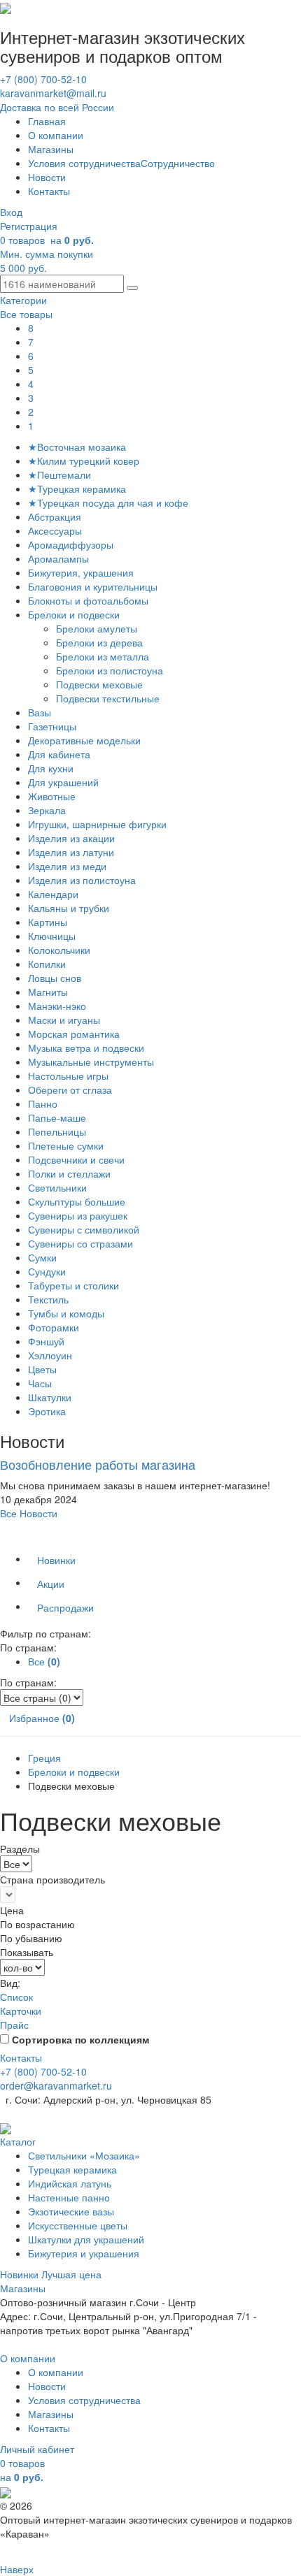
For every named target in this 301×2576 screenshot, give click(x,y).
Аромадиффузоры (71, 544)
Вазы (40, 712)
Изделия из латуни (71, 852)
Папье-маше (57, 1117)
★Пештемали (59, 475)
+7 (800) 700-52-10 (43, 79)
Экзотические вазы (71, 2211)
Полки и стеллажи (69, 1173)
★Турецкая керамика (77, 489)
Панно (43, 1104)
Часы (40, 1383)
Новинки (56, 1560)
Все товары (26, 314)
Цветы (42, 1369)
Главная (47, 121)
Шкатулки (50, 1397)
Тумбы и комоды (66, 1313)
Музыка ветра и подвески (86, 1048)
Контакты (49, 191)
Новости (47, 177)
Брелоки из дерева (101, 642)
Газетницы (52, 726)
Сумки (42, 1257)
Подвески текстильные (109, 698)
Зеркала (47, 810)
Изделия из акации (71, 838)
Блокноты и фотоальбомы (88, 600)
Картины (48, 922)
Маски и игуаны (64, 1020)
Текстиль (48, 1299)
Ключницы (52, 936)
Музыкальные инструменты (91, 1062)
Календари (53, 894)
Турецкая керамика (72, 2169)
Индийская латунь (70, 2183)
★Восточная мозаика (77, 447)
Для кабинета (59, 754)
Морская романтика (74, 1034)
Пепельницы (57, 1131)
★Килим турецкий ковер (84, 461)
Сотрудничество (178, 163)
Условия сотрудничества (84, 163)
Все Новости (29, 1513)
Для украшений (63, 782)
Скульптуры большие (77, 1201)
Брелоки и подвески (74, 614)
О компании (56, 135)
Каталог (18, 2141)
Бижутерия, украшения (81, 572)
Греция (44, 1758)
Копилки (47, 964)
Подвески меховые (101, 684)
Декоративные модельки (84, 740)
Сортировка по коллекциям (80, 2039)
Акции (51, 1584)
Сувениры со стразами (80, 1243)
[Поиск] (132, 288)
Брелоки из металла (104, 656)
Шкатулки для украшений (86, 2239)
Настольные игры (68, 1076)
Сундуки (47, 1271)
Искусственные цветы (78, 2225)
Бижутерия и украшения (84, 2253)
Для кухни (51, 768)
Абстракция (55, 516)
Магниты (48, 992)
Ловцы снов (55, 978)
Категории (23, 300)
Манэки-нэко (57, 1006)
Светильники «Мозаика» (84, 2155)
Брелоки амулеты (98, 628)
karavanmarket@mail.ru (53, 93)
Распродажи (65, 1607)
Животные (52, 796)
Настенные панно (69, 2197)
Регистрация (29, 226)
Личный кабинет (37, 2449)
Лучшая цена (71, 2274)
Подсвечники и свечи (76, 1159)
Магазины (51, 149)
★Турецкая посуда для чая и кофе (108, 502)
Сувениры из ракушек (78, 1215)
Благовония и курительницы (93, 586)
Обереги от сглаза (70, 1090)
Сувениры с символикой (84, 1229)
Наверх (17, 2569)
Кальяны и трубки (69, 908)
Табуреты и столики (73, 1285)
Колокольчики (59, 950)
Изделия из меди (67, 866)
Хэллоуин (50, 1355)
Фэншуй (46, 1341)
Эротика (47, 1411)
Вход (11, 212)
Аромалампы (58, 558)
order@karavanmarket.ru (56, 2085)
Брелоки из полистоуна (111, 670)
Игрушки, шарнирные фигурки (97, 824)
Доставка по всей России (57, 107)
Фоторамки (54, 1327)
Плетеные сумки (66, 1145)
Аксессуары (55, 530)
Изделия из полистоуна (82, 880)
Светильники (57, 1187)
